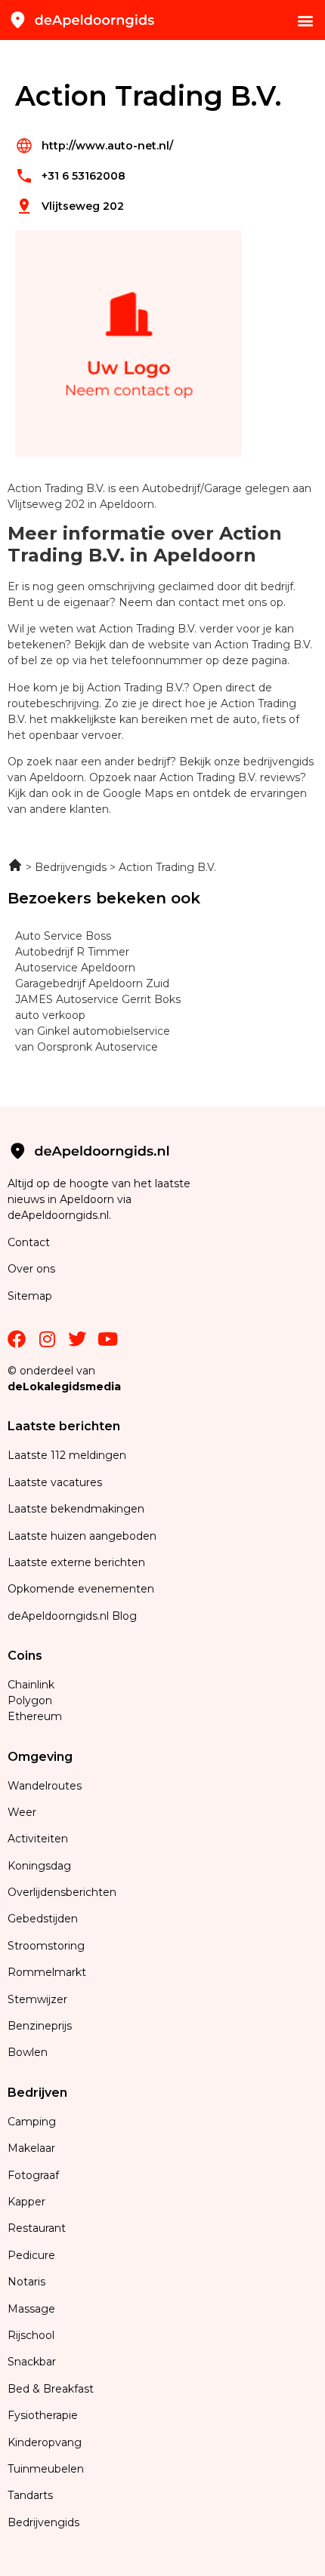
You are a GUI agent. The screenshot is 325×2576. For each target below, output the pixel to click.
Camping (33, 2122)
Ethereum (35, 1716)
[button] (305, 20)
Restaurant (37, 2228)
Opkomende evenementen (81, 1589)
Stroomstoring (46, 1946)
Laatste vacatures (55, 1482)
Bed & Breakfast (51, 2389)
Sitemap (31, 1296)
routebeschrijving (53, 703)
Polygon (30, 1700)
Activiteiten (38, 1839)
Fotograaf (35, 2175)
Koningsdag (39, 1866)
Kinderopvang (45, 2442)
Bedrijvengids (43, 2522)
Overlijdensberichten (63, 1892)
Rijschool (31, 2335)
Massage (31, 2309)
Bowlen (28, 2052)
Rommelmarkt (48, 1972)
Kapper (28, 2202)
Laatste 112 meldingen (67, 1455)
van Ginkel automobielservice (93, 1031)
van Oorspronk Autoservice (87, 1047)
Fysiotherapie (43, 2415)
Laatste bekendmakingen (76, 1509)
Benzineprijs (40, 2026)
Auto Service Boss (63, 936)
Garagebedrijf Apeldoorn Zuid (92, 983)
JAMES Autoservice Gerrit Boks (98, 999)
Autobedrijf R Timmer (72, 952)
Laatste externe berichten (76, 1562)
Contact (29, 1242)
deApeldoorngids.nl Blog (72, 1616)
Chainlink (31, 1685)
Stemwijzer (37, 1999)
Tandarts (30, 2495)
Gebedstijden (43, 1919)
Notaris (26, 2282)
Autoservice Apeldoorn (75, 968)
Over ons (31, 1269)
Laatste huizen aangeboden (82, 1536)
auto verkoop (50, 1015)
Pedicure (31, 2255)
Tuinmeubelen (46, 2469)
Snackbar (32, 2362)
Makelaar (31, 2148)
